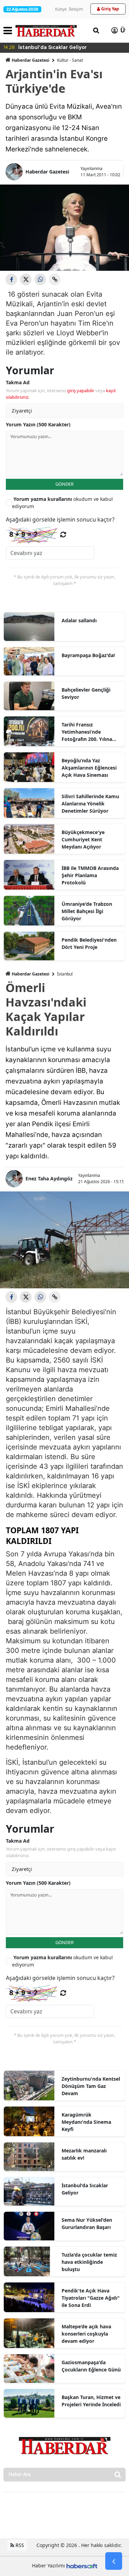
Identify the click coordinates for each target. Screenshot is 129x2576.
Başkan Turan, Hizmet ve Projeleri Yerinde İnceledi (91, 2401)
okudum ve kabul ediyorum (62, 503)
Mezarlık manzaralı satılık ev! (84, 2154)
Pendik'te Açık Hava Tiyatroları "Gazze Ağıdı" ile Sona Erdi (91, 2298)
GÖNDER (64, 484)
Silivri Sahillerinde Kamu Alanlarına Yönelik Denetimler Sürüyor (90, 804)
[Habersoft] (82, 2565)
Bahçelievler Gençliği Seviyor (86, 693)
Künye (61, 9)
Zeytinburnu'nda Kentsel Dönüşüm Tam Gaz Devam (91, 2086)
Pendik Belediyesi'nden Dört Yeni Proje (89, 943)
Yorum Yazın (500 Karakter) (38, 424)
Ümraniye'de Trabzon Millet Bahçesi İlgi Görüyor (87, 911)
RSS (19, 2545)
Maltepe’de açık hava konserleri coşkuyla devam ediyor (86, 2334)
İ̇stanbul (65, 974)
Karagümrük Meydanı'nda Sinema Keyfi (86, 2122)
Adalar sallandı (79, 620)
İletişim (76, 9)
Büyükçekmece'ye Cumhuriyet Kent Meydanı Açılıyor (83, 839)
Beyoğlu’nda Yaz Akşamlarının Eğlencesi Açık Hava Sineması (89, 768)
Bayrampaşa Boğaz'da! (88, 655)
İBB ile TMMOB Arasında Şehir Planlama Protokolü (90, 875)
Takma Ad (18, 382)
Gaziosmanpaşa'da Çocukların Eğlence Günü (91, 2366)
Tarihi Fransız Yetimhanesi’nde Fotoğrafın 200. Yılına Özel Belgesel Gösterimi (90, 732)
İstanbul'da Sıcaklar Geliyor (85, 2189)
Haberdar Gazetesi (31, 60)
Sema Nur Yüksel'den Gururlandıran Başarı (87, 2223)
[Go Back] (114, 2561)
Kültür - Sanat (70, 60)
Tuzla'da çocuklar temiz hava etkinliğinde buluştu (89, 2262)
